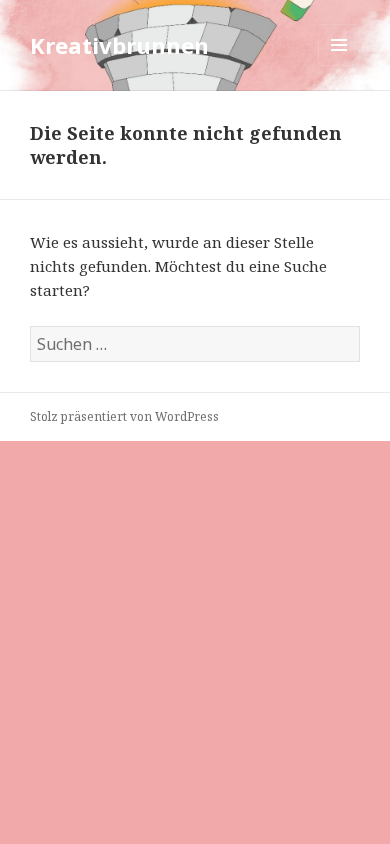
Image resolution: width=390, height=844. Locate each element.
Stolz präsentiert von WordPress (124, 416)
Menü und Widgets (339, 65)
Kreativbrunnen (119, 45)
